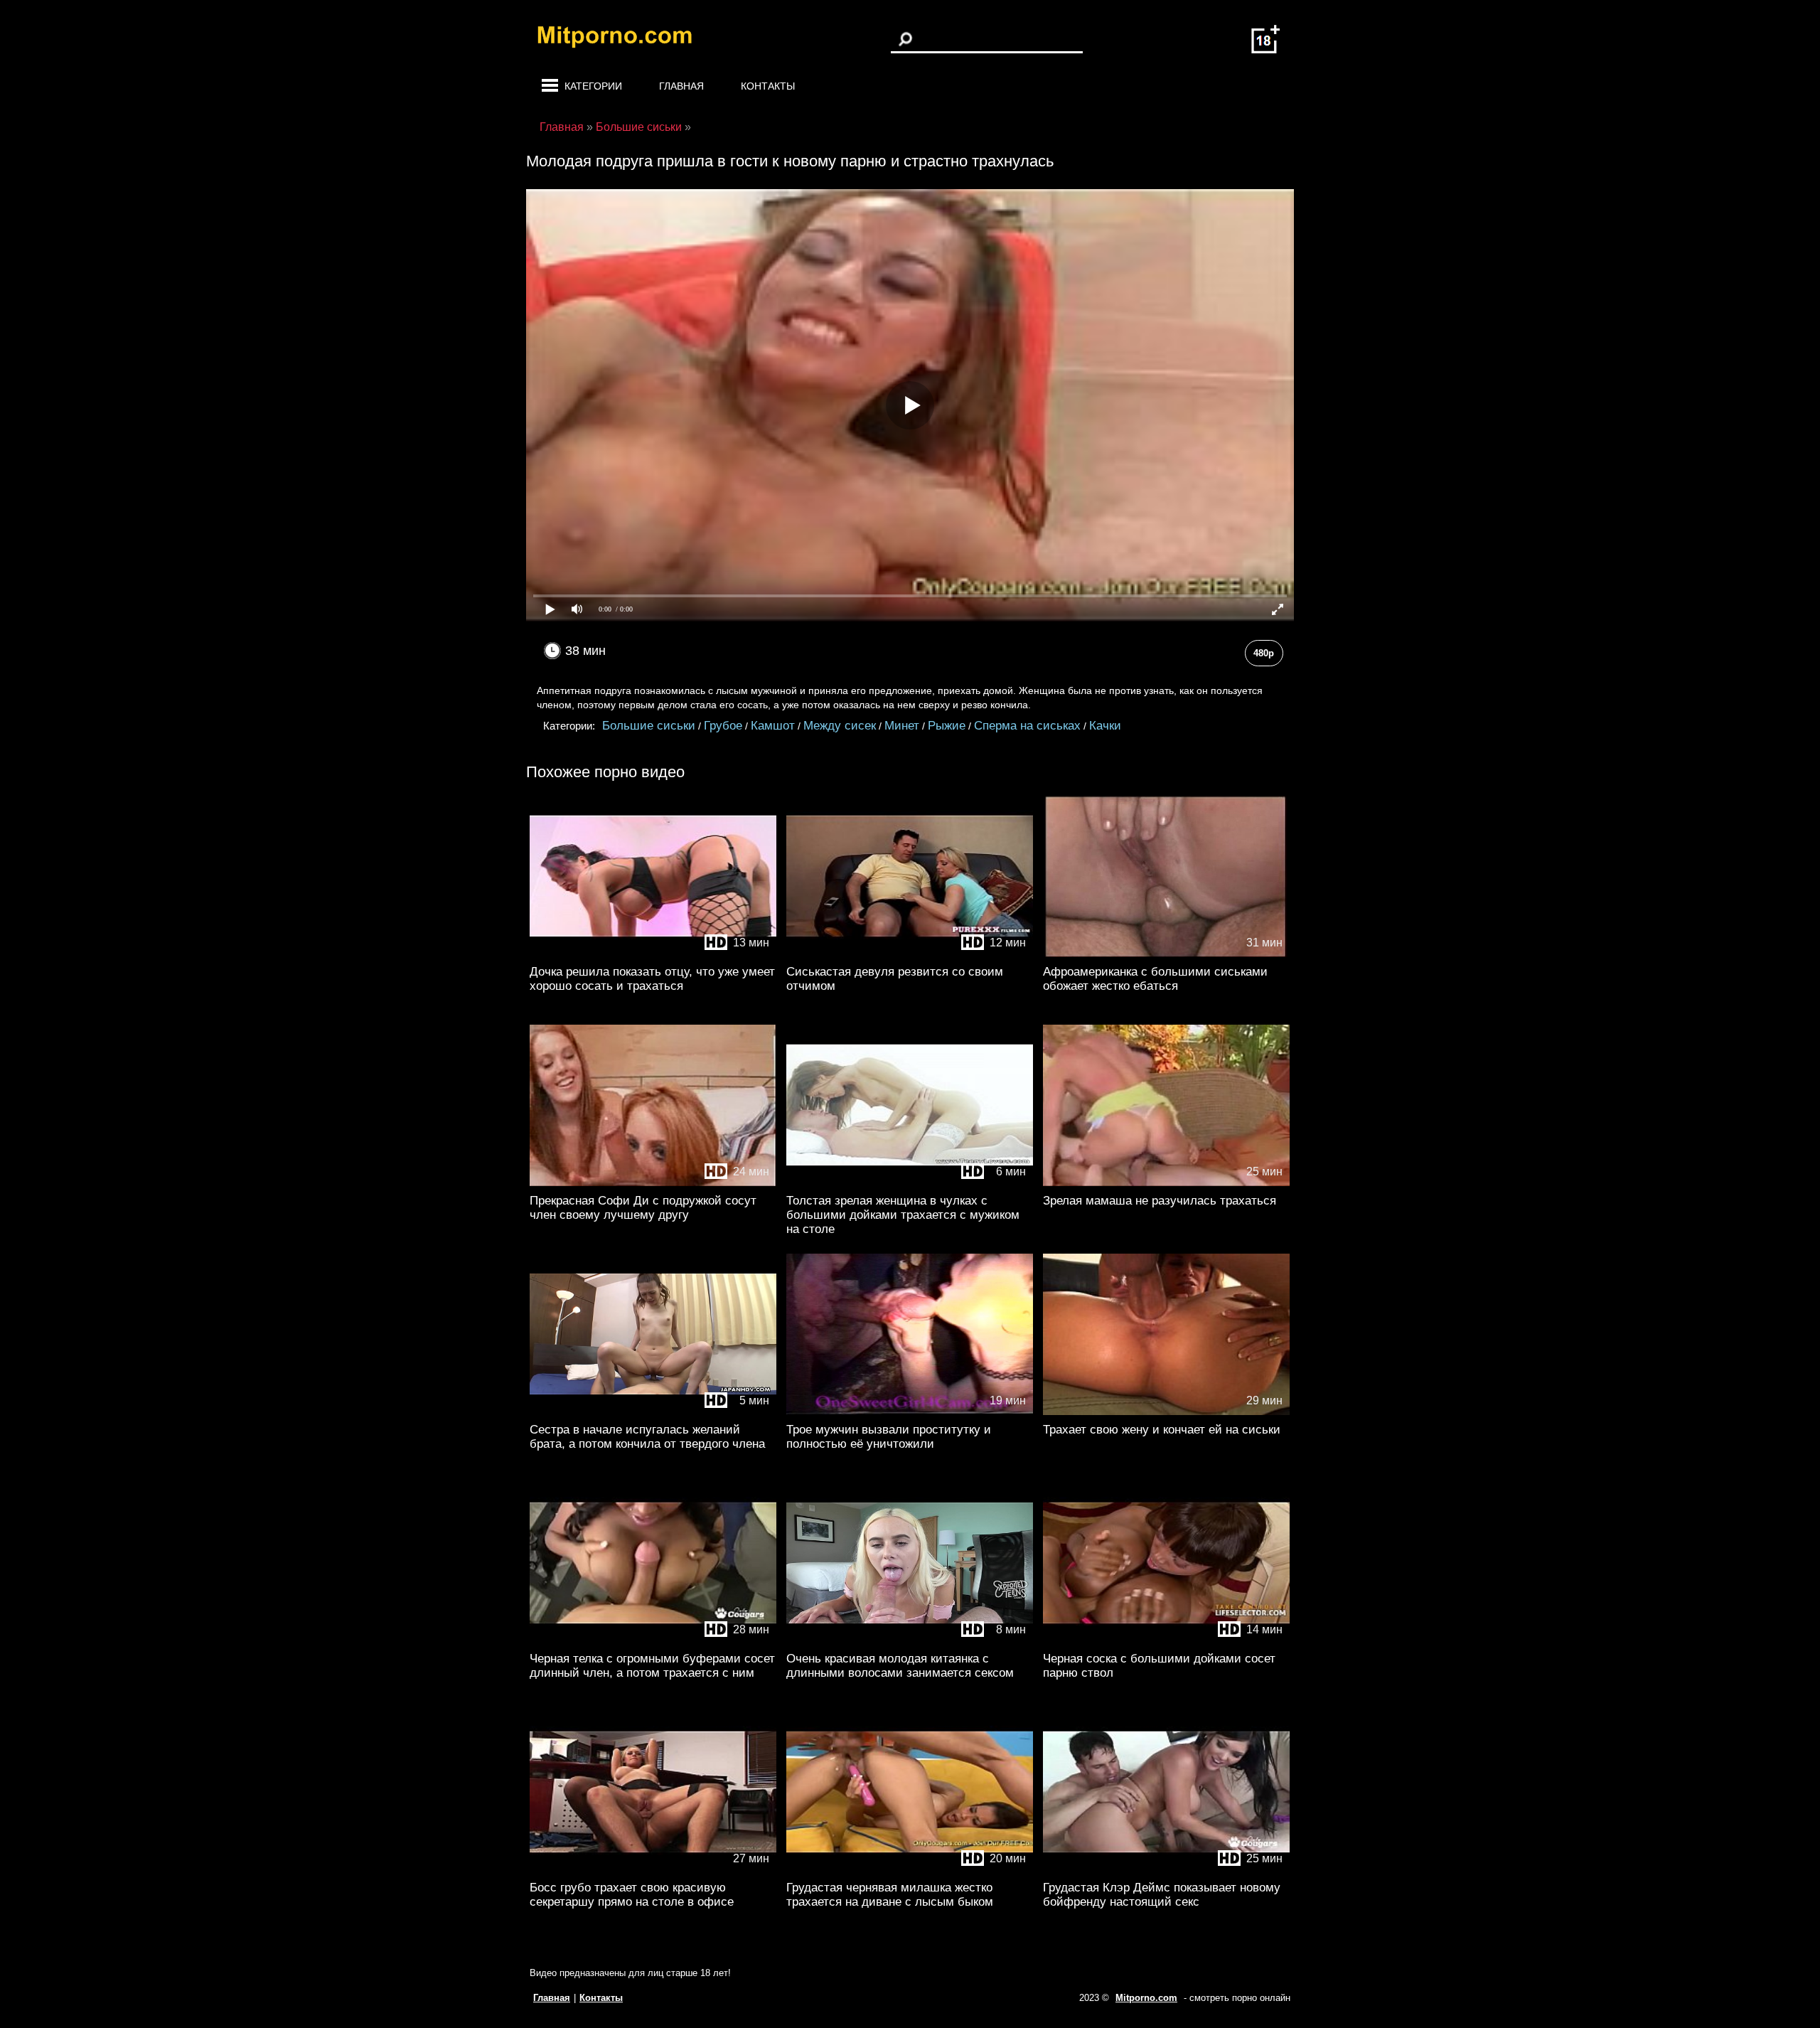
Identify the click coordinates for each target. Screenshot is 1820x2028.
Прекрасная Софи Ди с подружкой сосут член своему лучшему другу (643, 1208)
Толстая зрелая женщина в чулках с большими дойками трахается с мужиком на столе (903, 1215)
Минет (902, 726)
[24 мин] (653, 1183)
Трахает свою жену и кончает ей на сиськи (1162, 1430)
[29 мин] (1166, 1412)
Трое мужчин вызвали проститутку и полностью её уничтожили (889, 1437)
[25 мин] (1166, 1183)
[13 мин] (653, 954)
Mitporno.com (1146, 1998)
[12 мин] (910, 954)
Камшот (773, 726)
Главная (681, 86)
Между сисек (840, 726)
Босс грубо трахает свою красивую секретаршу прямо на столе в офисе (632, 1895)
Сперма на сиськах (1027, 726)
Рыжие (947, 726)
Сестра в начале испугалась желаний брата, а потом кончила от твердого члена (647, 1437)
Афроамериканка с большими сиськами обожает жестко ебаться (1155, 979)
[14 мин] (1166, 1641)
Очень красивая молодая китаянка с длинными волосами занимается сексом (900, 1666)
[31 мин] (1166, 954)
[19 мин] (910, 1412)
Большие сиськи (649, 726)
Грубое (723, 726)
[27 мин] (653, 1870)
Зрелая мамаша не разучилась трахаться (1160, 1201)
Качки (1105, 726)
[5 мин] (653, 1412)
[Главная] (626, 39)
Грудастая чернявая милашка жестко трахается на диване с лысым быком (890, 1895)
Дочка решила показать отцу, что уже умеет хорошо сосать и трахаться (652, 979)
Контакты (768, 86)
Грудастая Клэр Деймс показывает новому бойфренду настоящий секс (1162, 1895)
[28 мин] (653, 1641)
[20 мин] (910, 1870)
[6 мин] (910, 1183)
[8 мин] (910, 1641)
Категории (593, 86)
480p (1264, 653)
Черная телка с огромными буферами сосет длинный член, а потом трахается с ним (652, 1666)
